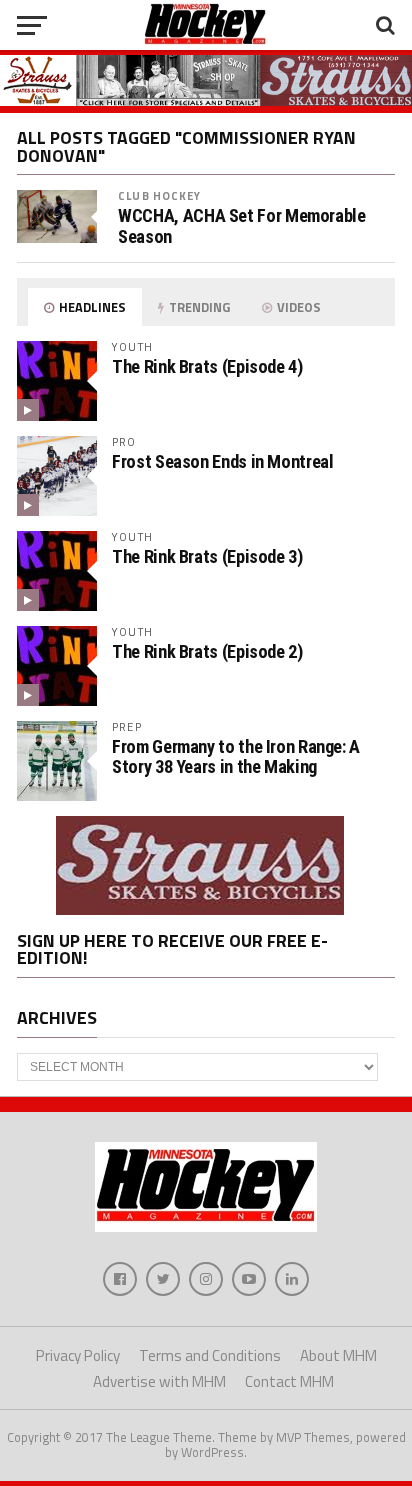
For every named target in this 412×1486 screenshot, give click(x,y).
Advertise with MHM (159, 1381)
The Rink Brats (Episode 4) (207, 366)
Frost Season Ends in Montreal (222, 461)
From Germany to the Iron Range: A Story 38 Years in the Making (236, 756)
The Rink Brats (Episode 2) (207, 651)
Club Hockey (159, 195)
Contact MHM (289, 1381)
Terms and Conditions (210, 1355)
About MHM (338, 1355)
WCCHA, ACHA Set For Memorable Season (241, 226)
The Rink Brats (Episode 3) (207, 556)
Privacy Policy (78, 1355)
